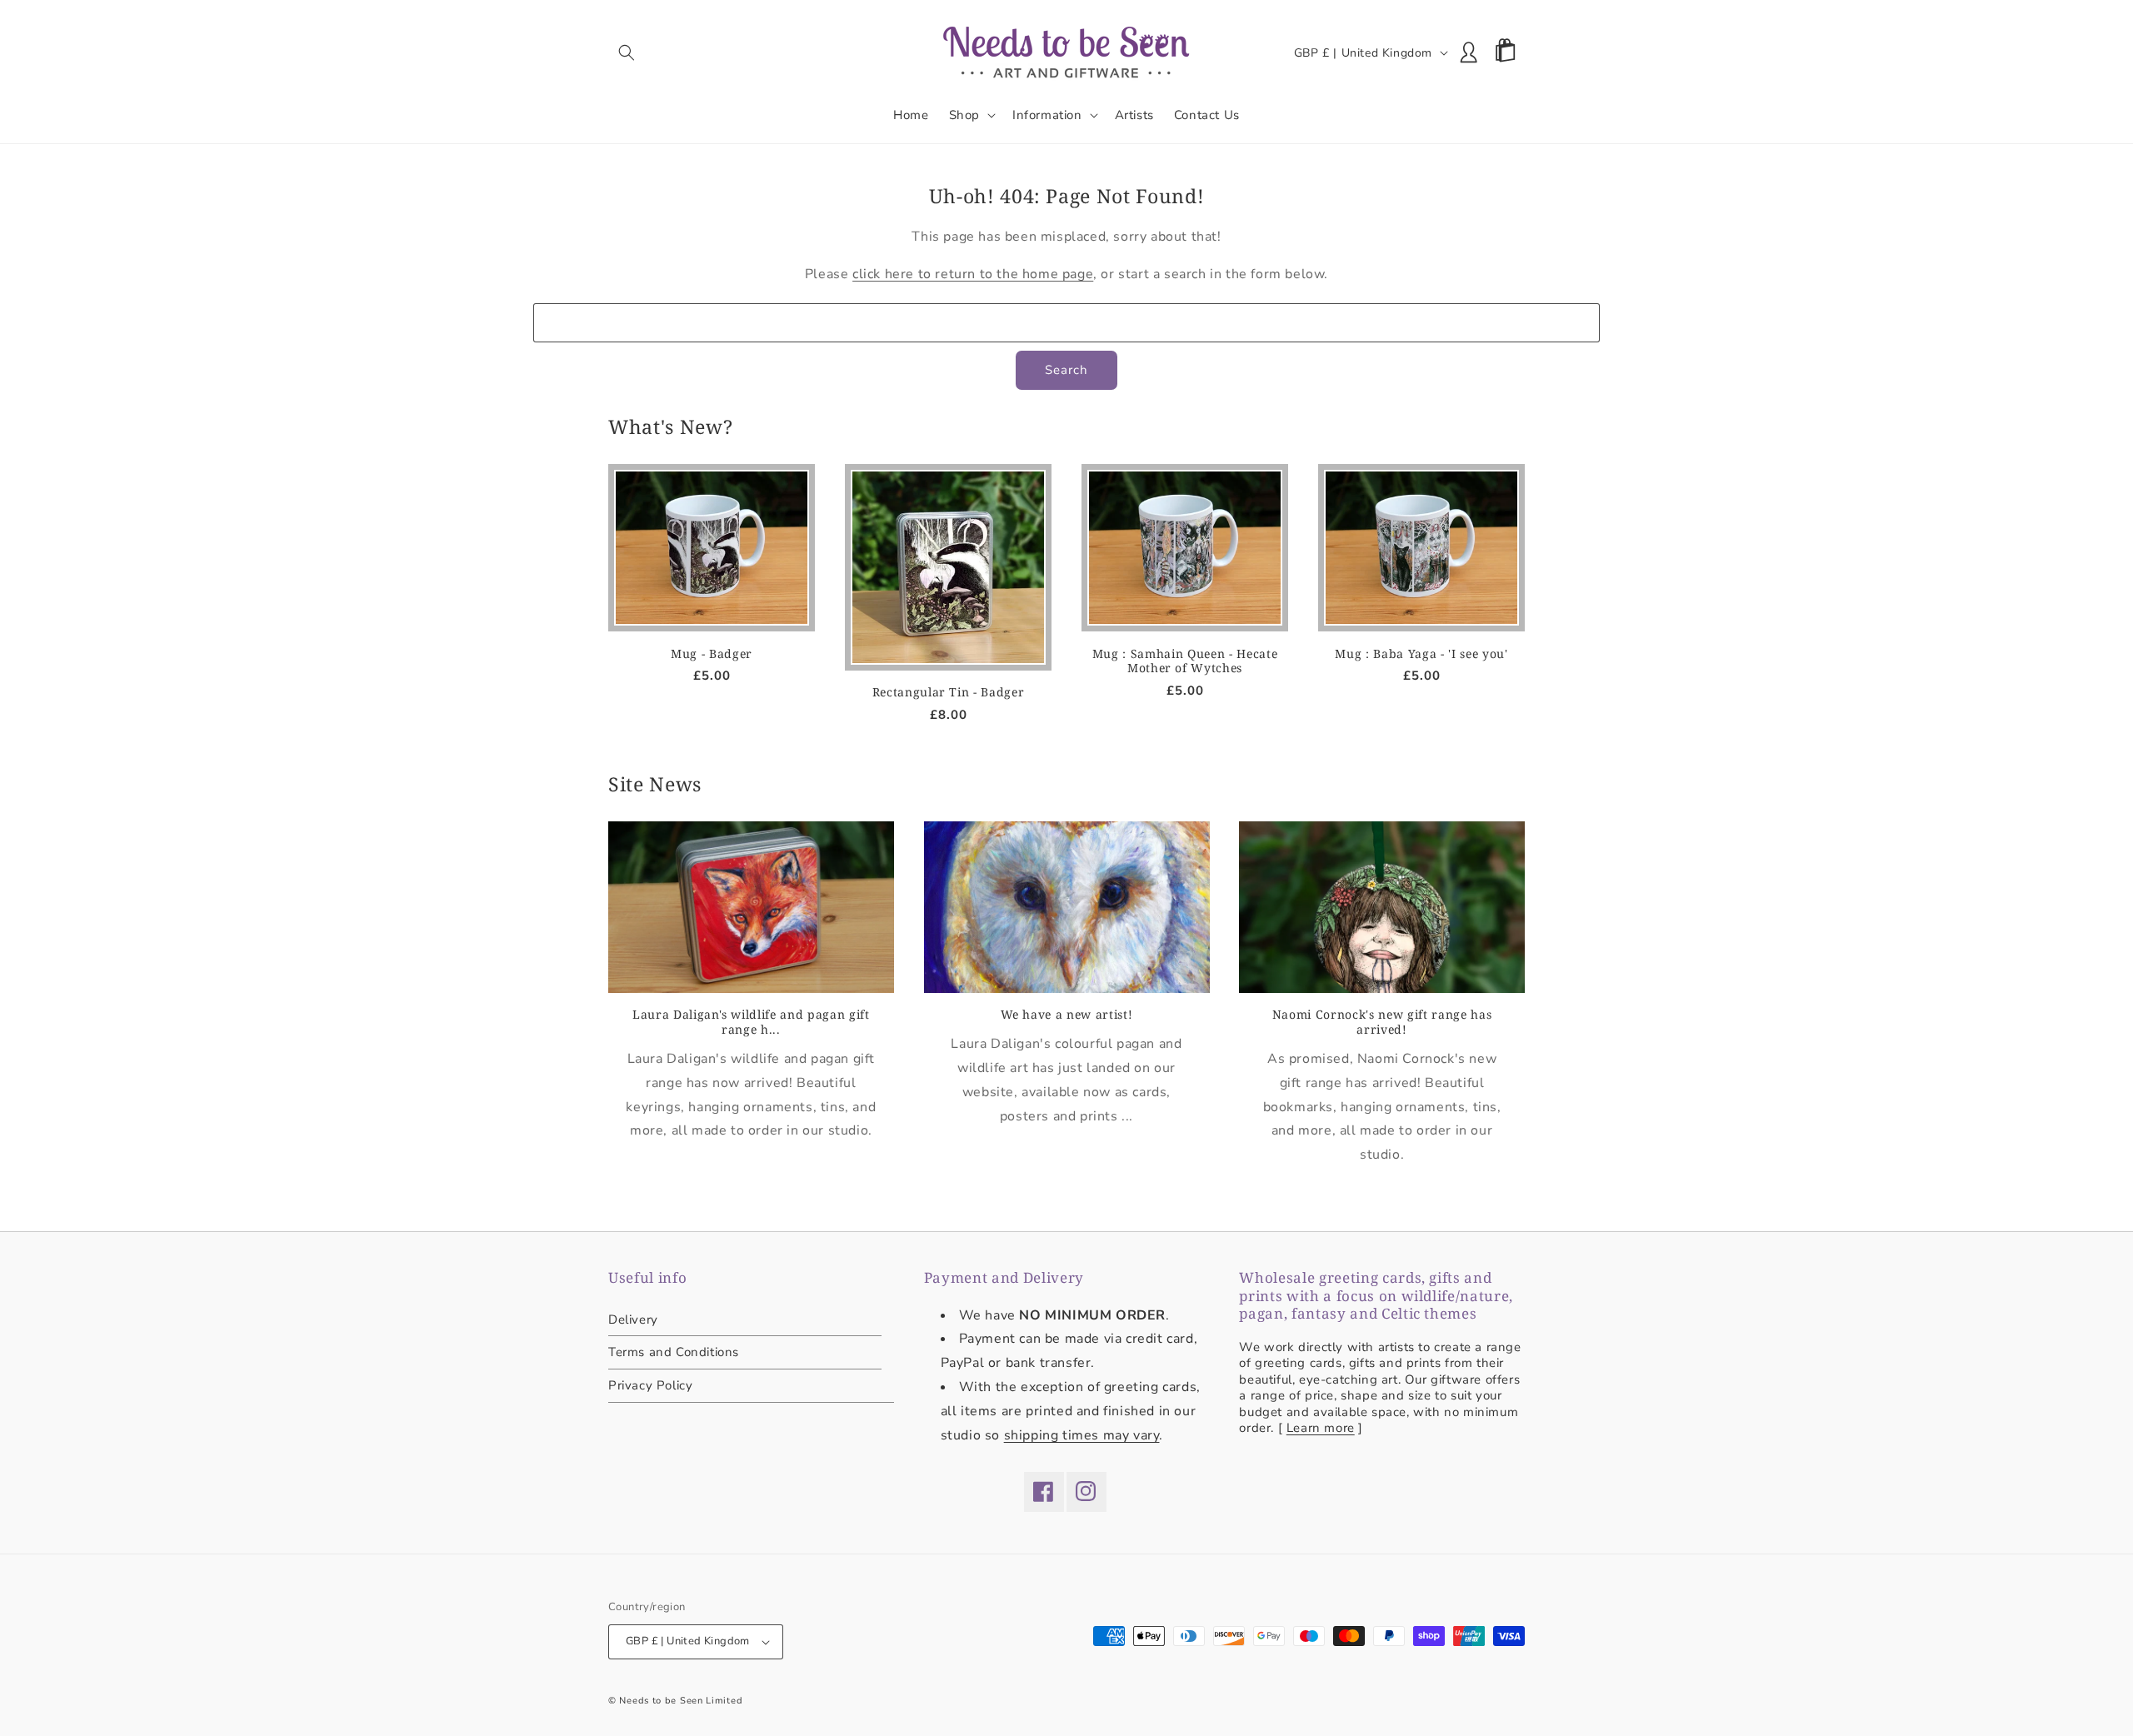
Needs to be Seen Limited (681, 1701)
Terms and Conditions (674, 1352)
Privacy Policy (650, 1385)
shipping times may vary (1082, 1435)
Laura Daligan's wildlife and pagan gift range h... (751, 1022)
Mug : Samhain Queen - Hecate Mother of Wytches (1185, 661)
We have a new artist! (1067, 1015)
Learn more (1321, 1428)
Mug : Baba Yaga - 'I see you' (1421, 654)
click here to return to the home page (973, 274)
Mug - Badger (712, 654)
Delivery (633, 1321)
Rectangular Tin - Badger (949, 692)
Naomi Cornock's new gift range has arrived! (1382, 1022)
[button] (627, 52)
